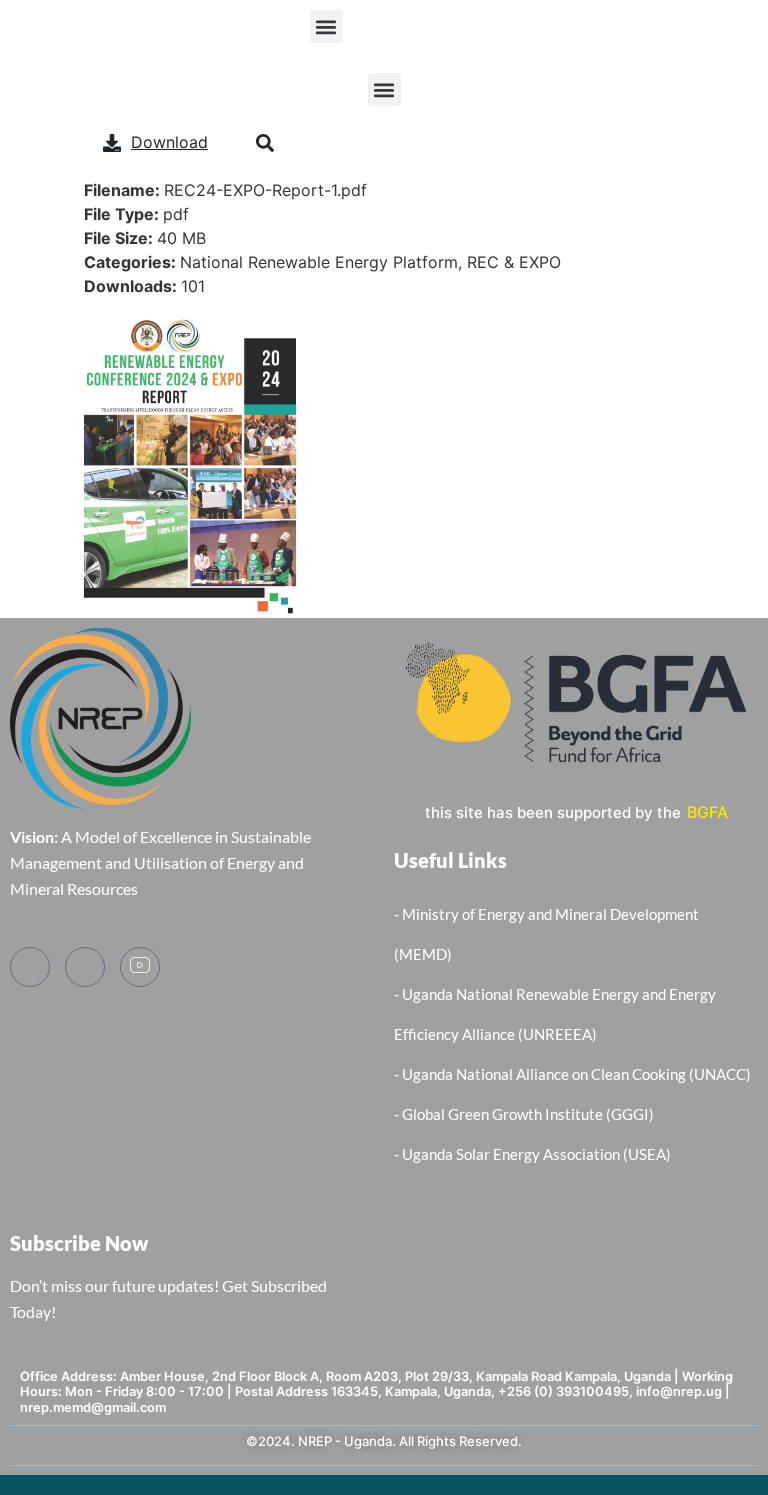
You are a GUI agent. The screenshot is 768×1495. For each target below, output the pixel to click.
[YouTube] (140, 967)
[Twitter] (30, 967)
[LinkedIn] (85, 967)
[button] (326, 26)
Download (169, 142)
